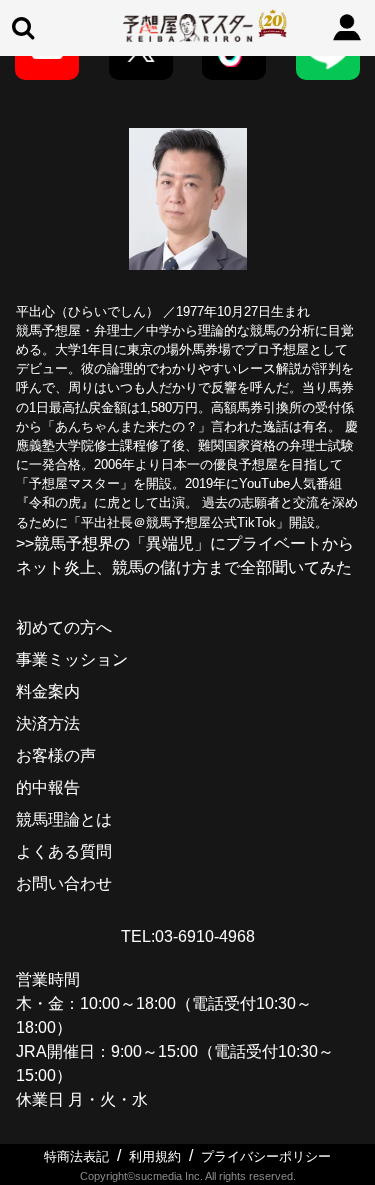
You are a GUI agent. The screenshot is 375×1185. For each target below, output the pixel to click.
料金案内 (48, 691)
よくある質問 (64, 851)
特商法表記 (76, 1156)
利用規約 (155, 1156)
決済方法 (48, 723)
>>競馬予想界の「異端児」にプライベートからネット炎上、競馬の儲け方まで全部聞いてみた (185, 555)
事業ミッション (72, 659)
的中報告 (48, 787)
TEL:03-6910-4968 (188, 936)
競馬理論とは (64, 819)
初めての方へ (64, 627)
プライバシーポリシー (266, 1156)
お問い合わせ (64, 883)
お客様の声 (56, 755)
